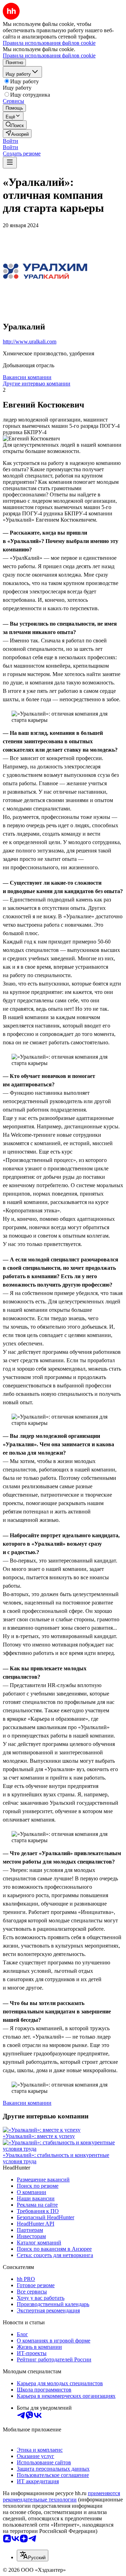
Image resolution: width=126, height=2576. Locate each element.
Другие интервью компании (37, 384)
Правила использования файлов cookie (49, 55)
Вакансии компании (27, 377)
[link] (15, 125)
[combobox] (33, 2556)
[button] (10, 141)
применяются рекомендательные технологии (61, 2496)
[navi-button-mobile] (10, 163)
